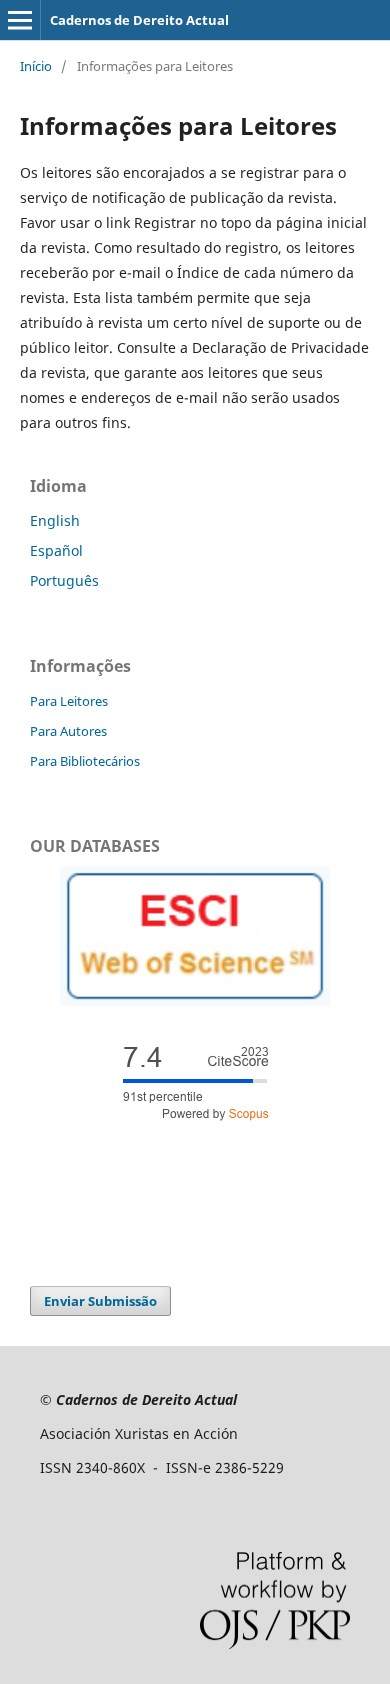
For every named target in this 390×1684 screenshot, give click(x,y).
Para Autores (68, 731)
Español (56, 550)
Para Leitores (69, 701)
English (55, 520)
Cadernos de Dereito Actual (139, 20)
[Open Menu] (20, 20)
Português (64, 580)
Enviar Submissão (100, 1301)
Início (36, 66)
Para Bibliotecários (85, 761)
